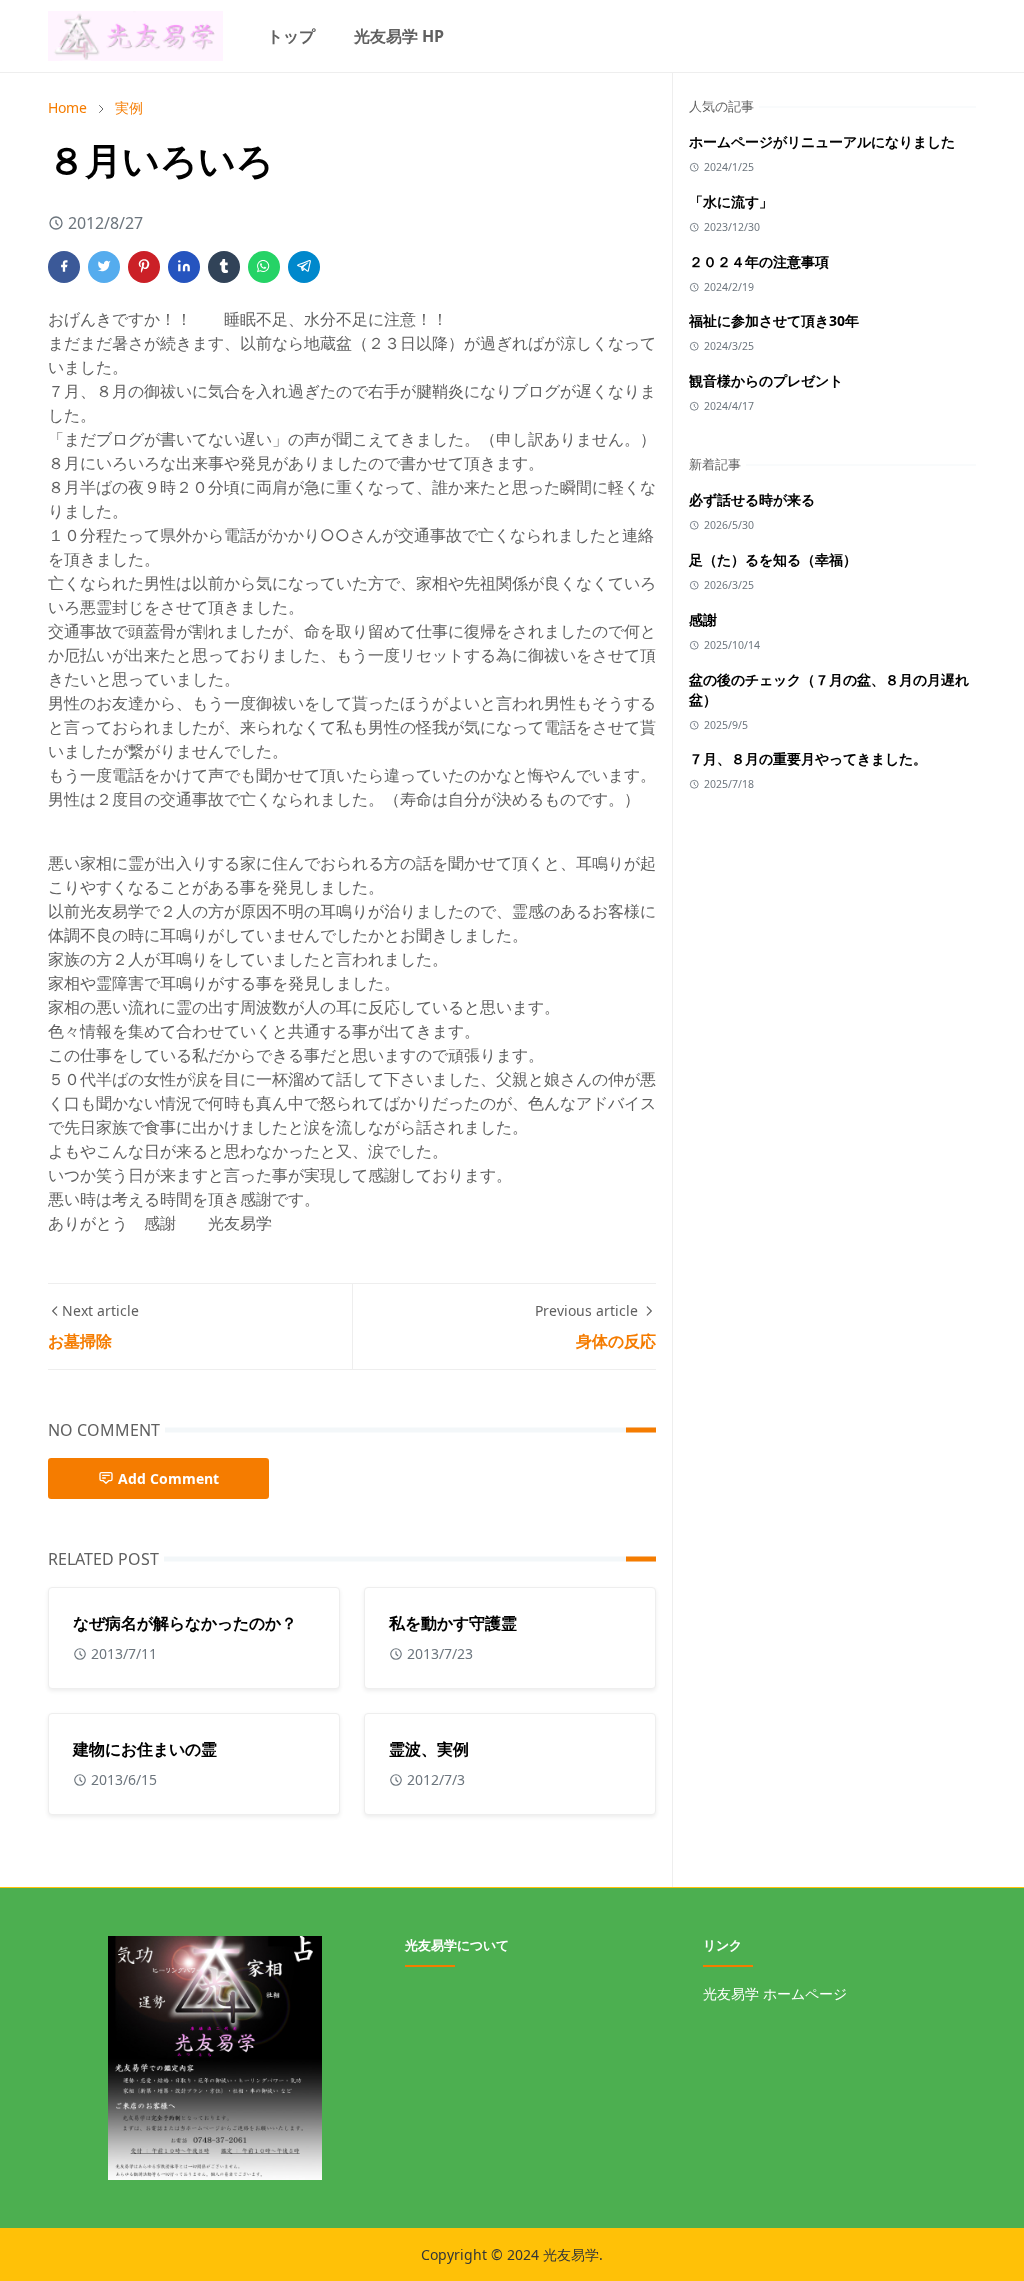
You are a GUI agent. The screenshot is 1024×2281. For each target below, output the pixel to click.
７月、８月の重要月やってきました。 (808, 758)
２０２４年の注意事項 (759, 261)
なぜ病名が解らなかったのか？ (185, 1623)
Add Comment (168, 1478)
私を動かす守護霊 (453, 1623)
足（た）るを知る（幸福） (773, 559)
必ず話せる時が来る (752, 499)
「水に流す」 (731, 201)
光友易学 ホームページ (775, 1993)
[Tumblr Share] (224, 267)
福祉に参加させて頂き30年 (774, 320)
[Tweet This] (104, 267)
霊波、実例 (429, 1749)
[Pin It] (144, 267)
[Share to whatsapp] (264, 267)
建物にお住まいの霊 (145, 1749)
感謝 (703, 619)
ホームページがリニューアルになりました (822, 141)
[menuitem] (291, 36)
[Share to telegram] (304, 267)
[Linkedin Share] (184, 267)
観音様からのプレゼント (766, 380)
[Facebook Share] (64, 267)
